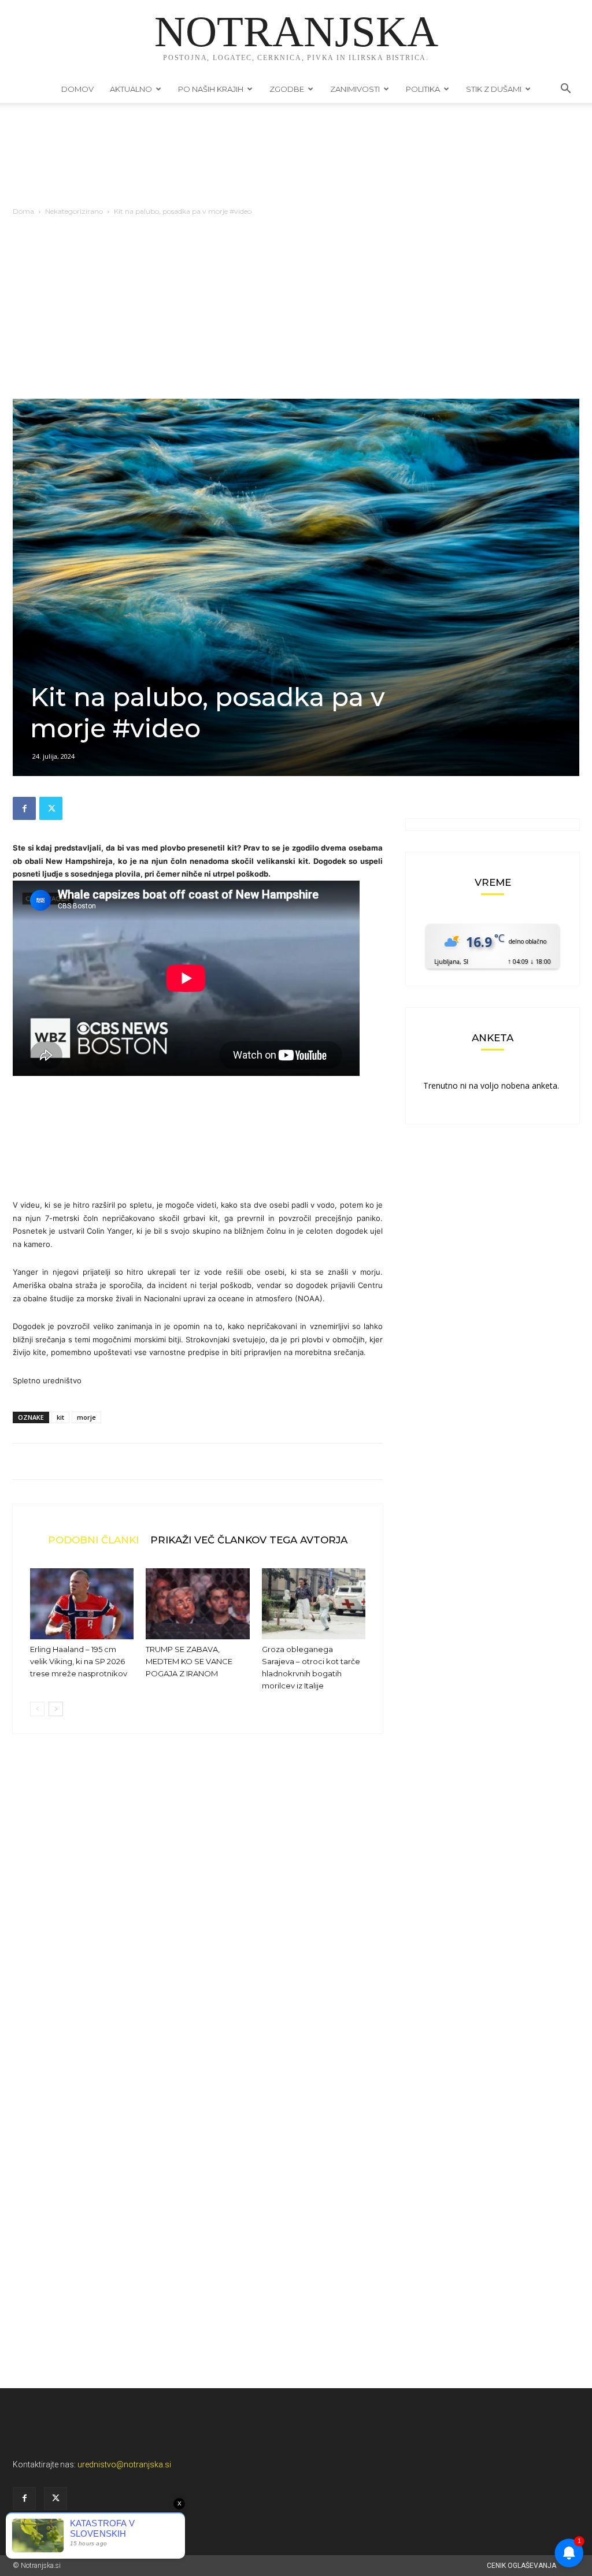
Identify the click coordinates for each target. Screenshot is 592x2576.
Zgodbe (287, 89)
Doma (23, 211)
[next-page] (56, 1709)
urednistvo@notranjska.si (124, 2464)
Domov (77, 89)
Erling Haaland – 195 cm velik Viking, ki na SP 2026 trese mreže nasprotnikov (79, 1661)
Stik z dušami (494, 89)
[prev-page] (37, 1709)
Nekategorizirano (74, 211)
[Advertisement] (296, 312)
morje (86, 1417)
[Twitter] (51, 808)
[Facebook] (24, 808)
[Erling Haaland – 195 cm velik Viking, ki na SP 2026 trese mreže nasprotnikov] (82, 1604)
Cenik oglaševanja (521, 2566)
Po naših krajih (211, 89)
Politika (423, 89)
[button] (565, 90)
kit (60, 1417)
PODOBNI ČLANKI (93, 1540)
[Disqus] (198, 1918)
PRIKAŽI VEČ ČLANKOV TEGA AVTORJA (249, 1540)
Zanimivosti (355, 89)
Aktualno (131, 89)
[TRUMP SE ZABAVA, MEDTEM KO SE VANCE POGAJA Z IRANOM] (197, 1604)
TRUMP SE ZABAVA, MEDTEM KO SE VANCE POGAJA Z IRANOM (189, 1661)
